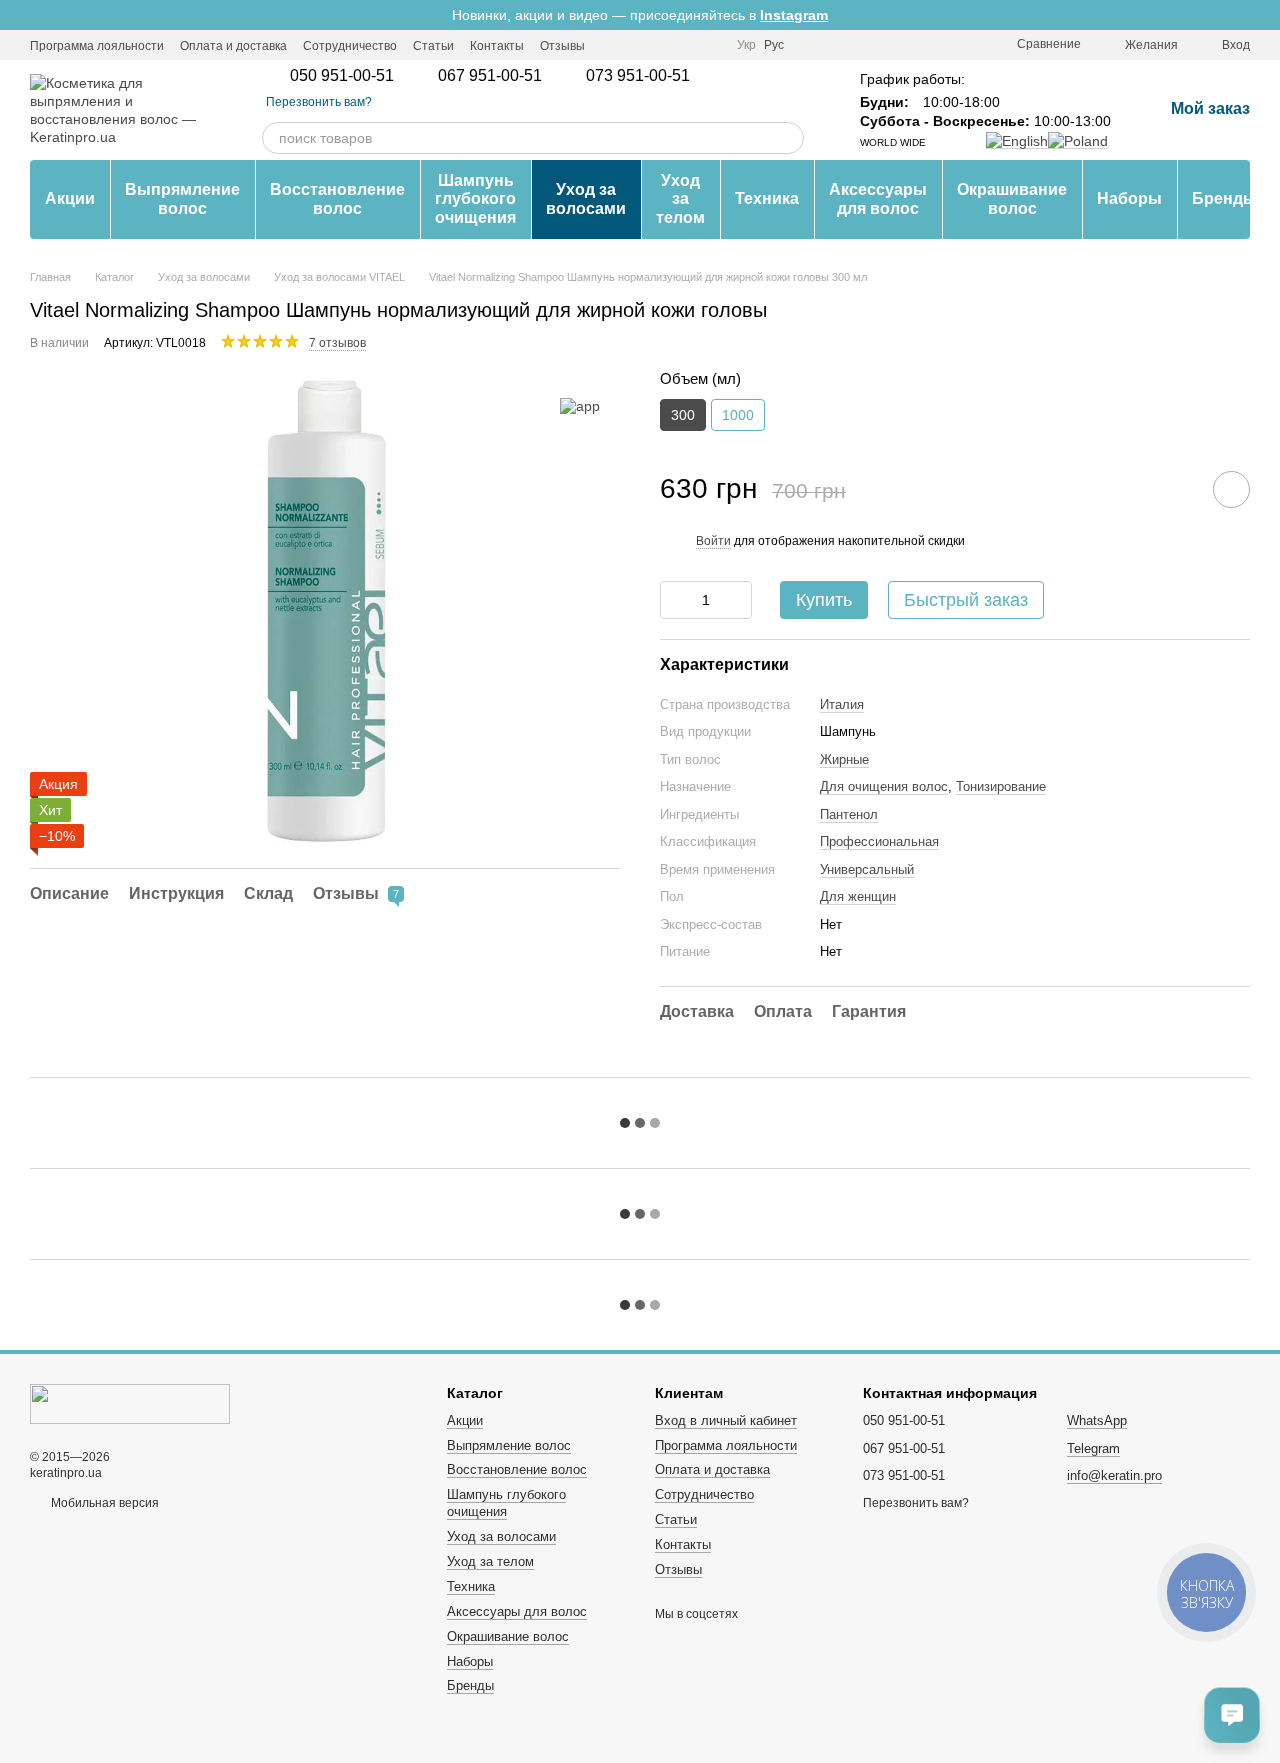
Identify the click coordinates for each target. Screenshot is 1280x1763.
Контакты (497, 46)
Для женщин (858, 896)
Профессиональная (879, 841)
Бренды (1224, 198)
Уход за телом (680, 199)
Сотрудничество (350, 46)
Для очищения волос (884, 786)
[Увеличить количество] (737, 600)
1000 (738, 415)
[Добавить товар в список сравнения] (1175, 489)
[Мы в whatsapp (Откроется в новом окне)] (685, 45)
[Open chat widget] (1232, 1715)
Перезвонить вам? (319, 102)
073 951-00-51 (638, 76)
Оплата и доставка (233, 46)
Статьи (433, 46)
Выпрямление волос (182, 198)
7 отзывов (337, 343)
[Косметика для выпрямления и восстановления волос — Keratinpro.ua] (130, 1404)
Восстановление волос (337, 198)
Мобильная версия (103, 1503)
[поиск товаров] (788, 138)
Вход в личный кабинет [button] (726, 1420)
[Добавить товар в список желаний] (1231, 489)
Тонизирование (1001, 786)
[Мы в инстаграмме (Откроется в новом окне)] (613, 45)
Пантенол (849, 814)
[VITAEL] (580, 405)
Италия (842, 704)
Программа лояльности (97, 46)
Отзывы (562, 46)
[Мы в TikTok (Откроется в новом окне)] (709, 45)
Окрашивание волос (1012, 198)
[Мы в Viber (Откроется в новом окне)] (661, 45)
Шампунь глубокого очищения (475, 199)
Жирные (844, 759)
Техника (767, 198)
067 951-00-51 (490, 76)
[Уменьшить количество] (675, 600)
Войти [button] (713, 541)
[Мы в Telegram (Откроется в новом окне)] (637, 45)
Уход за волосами (586, 198)
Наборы (1129, 198)
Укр (746, 45)
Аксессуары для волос (878, 198)
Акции (70, 198)
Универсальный (867, 869)
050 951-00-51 (342, 76)
